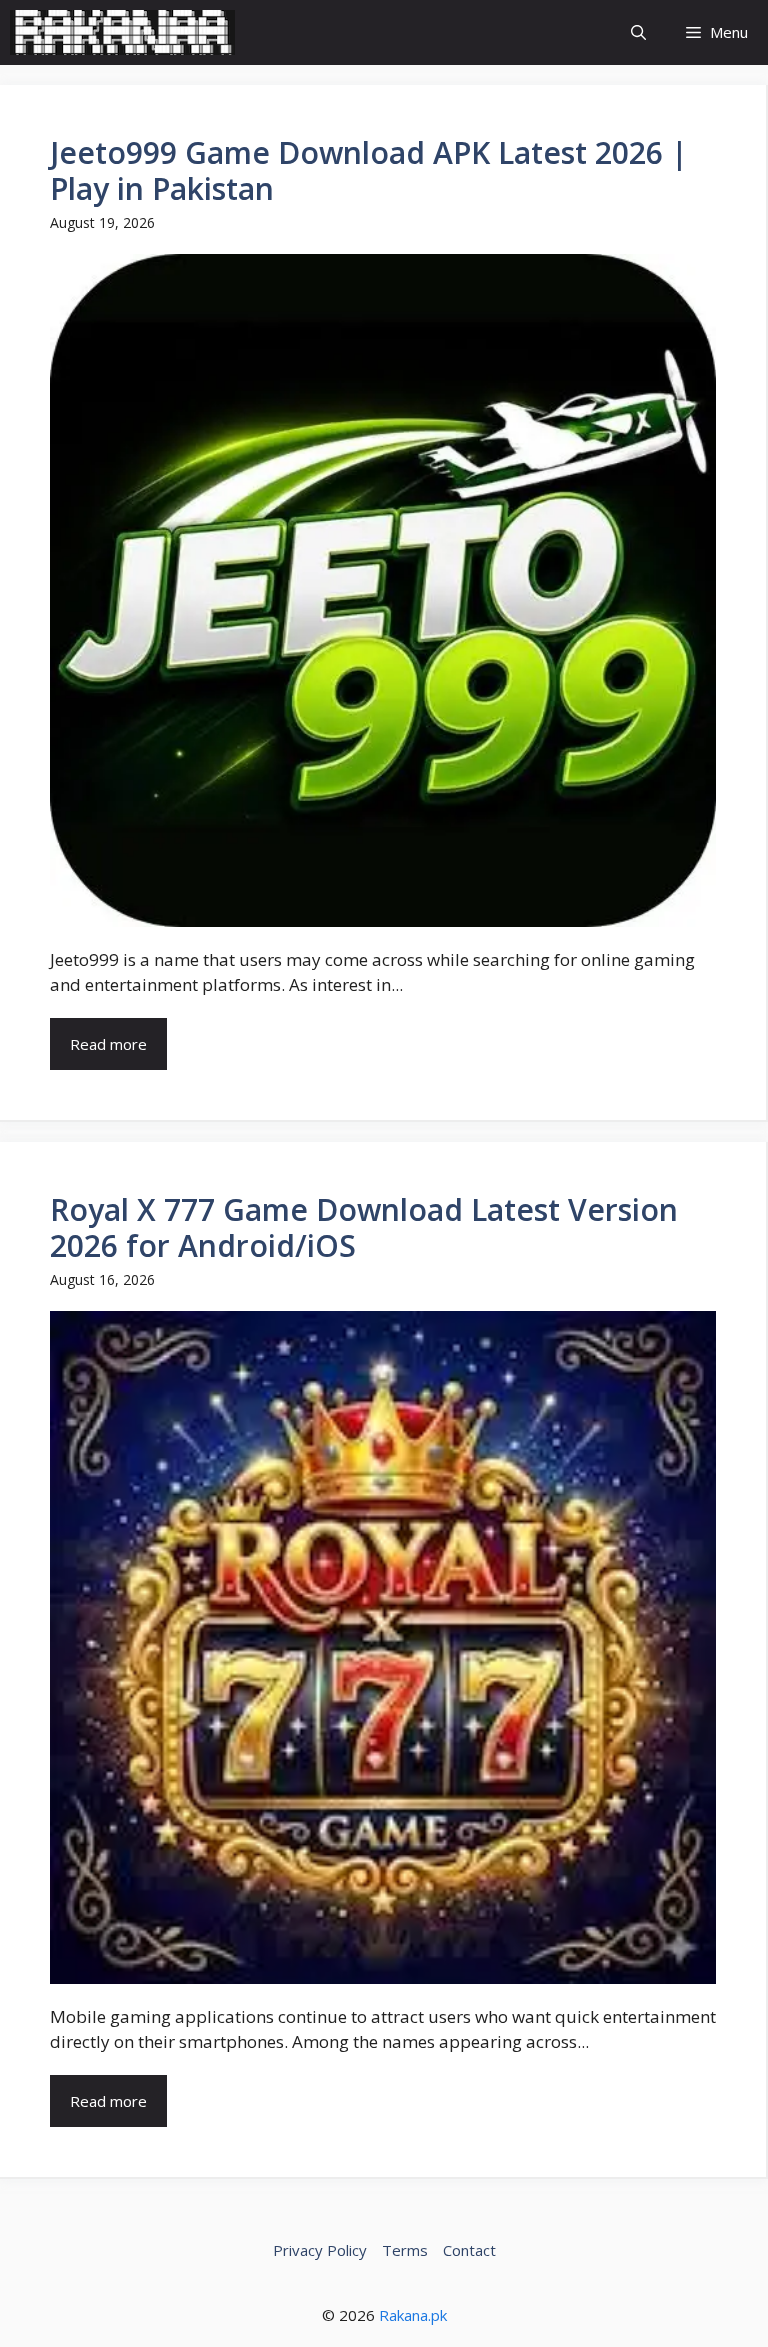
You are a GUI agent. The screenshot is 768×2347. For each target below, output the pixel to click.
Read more (108, 1044)
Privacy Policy (320, 2250)
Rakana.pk (413, 2315)
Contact (469, 2250)
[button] (638, 32)
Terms (405, 2250)
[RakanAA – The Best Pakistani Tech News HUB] (122, 32)
